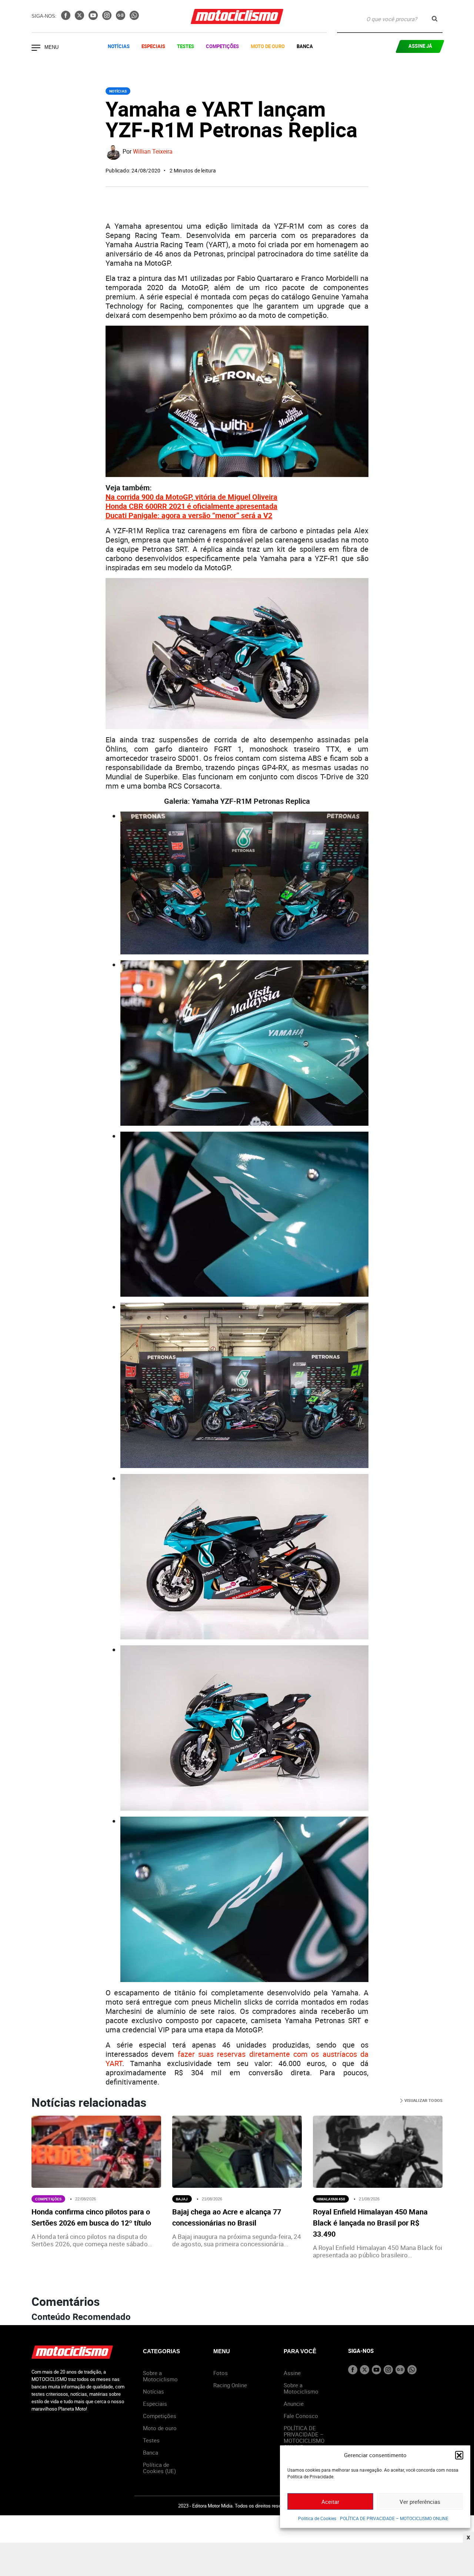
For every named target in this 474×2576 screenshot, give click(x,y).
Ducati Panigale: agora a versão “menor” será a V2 (189, 515)
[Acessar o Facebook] (66, 18)
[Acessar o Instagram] (108, 18)
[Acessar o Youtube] (94, 18)
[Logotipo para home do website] (237, 16)
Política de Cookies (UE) (159, 2468)
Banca (305, 46)
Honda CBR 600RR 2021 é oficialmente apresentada (191, 506)
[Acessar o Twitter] (80, 18)
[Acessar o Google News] (121, 18)
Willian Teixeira (153, 152)
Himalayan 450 (331, 2199)
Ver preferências (420, 2502)
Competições (222, 46)
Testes (186, 46)
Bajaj (182, 2199)
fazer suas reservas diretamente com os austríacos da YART (237, 2059)
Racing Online (230, 2385)
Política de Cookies (317, 2518)
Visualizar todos (423, 2100)
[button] (459, 2455)
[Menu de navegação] (36, 48)
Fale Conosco (301, 2416)
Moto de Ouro (268, 46)
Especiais (153, 46)
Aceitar (330, 2502)
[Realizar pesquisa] (435, 19)
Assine (292, 2373)
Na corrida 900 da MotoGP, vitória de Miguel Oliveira (191, 497)
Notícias (119, 46)
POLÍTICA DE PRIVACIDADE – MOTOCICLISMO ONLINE (394, 2518)
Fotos (221, 2373)
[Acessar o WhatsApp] (134, 18)
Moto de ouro (160, 2428)
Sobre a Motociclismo (160, 2376)
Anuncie (294, 2404)
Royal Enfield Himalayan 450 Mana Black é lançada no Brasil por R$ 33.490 (370, 2223)
